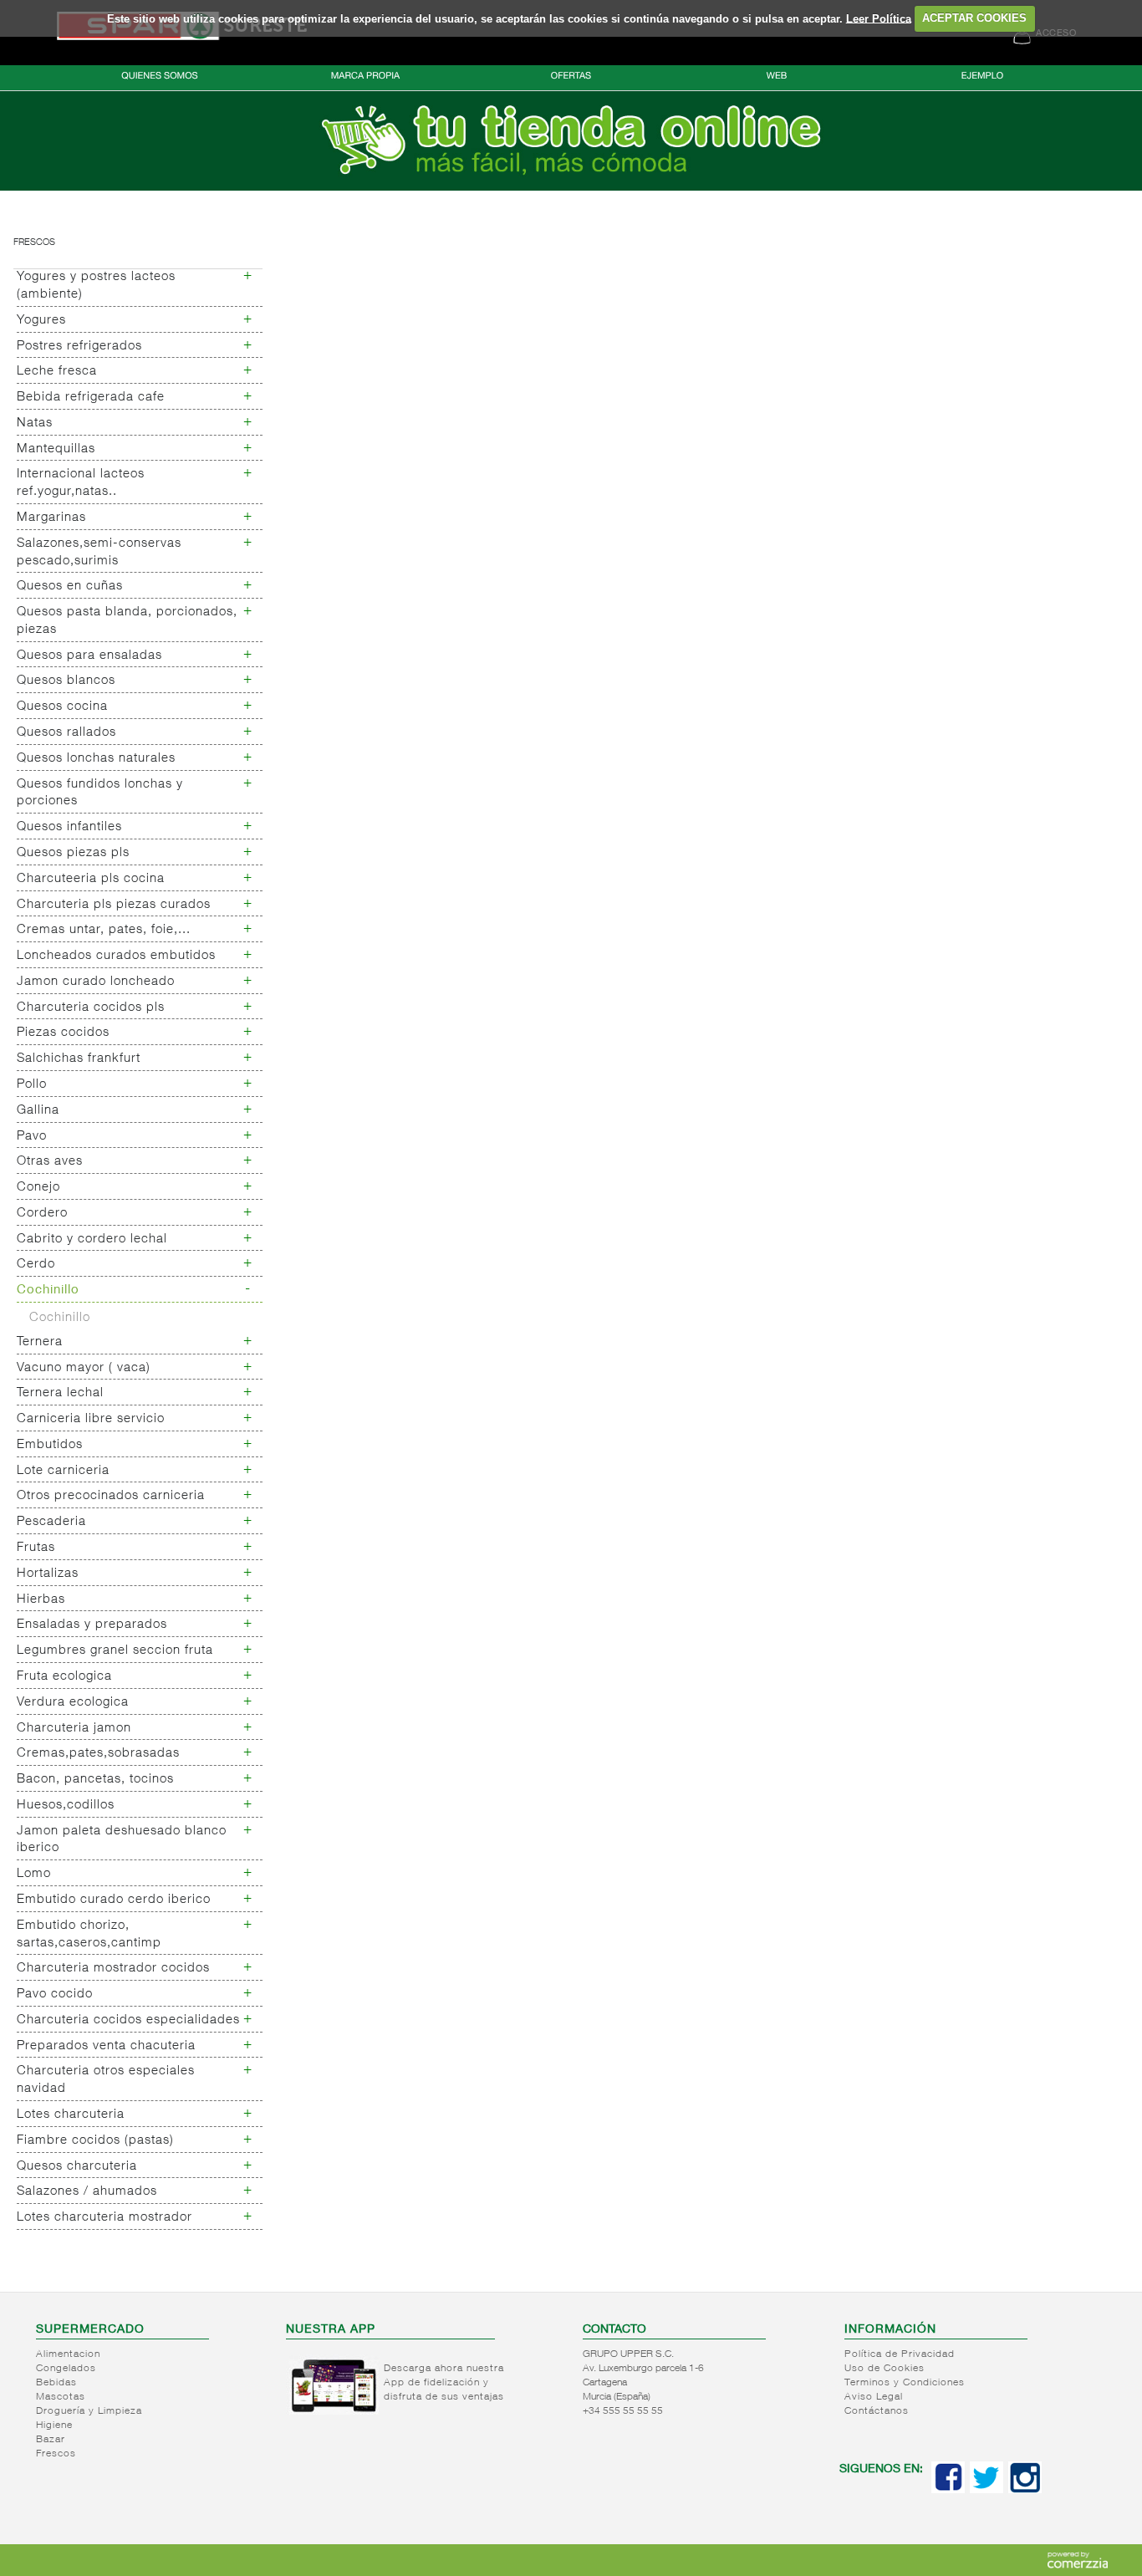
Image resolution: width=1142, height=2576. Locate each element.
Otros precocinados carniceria (111, 1496)
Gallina (38, 1111)
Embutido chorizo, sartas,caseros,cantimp (89, 1935)
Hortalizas (48, 1574)
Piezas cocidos (63, 1033)
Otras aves (50, 1162)
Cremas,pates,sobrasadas (98, 1754)
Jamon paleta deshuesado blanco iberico (122, 1840)
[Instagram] (1025, 2490)
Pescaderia (51, 1522)
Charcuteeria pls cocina (91, 879)
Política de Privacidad (900, 2354)
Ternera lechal (60, 1393)
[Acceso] (571, 187)
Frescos (34, 243)
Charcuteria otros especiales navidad (106, 2080)
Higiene (54, 2426)
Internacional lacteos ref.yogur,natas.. (81, 483)
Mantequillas (56, 449)
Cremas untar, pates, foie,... (104, 930)
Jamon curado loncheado (96, 982)
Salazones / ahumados (87, 2192)
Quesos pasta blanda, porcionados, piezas (127, 621)
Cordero (42, 1214)
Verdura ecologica (73, 1703)
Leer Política (879, 18)
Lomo (34, 1874)
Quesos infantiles (69, 827)
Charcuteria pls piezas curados (114, 905)
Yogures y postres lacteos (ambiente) (96, 286)
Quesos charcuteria (77, 2167)
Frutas (36, 1548)
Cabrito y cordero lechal (92, 1240)
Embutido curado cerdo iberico (114, 1900)
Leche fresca (57, 372)
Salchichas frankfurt (79, 1059)
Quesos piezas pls (73, 853)
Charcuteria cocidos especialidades (128, 2020)
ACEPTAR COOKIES (974, 18)
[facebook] (948, 2490)
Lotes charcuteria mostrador (105, 2218)
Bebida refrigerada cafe (91, 398)
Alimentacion (68, 2354)
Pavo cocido (55, 1994)
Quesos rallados (66, 733)
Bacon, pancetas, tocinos (95, 1780)
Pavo (32, 1137)
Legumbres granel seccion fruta (115, 1651)
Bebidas (56, 2383)
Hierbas (41, 1600)
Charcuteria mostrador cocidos (113, 1969)
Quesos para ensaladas (89, 656)
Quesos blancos (66, 681)
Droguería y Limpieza (89, 2411)
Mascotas (61, 2397)
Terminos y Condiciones (905, 2383)
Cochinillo (48, 1291)
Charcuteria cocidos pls (91, 1008)
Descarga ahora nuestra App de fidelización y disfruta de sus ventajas (444, 2383)
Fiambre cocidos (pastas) (95, 2141)
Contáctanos (877, 2411)
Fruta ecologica (64, 1677)
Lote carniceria (63, 1471)
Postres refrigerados (79, 347)
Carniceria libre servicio (91, 1419)
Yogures (41, 321)
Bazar (51, 2440)
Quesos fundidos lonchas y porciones (100, 793)
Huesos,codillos (66, 1806)
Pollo (32, 1085)
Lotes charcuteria (71, 2115)
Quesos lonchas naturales (96, 759)
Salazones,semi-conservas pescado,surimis (99, 553)
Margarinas (51, 518)
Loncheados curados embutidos (116, 956)
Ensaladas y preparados (92, 1625)
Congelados (66, 2369)
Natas (35, 423)
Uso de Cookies (885, 2369)
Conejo (38, 1188)
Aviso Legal (874, 2397)
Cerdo (36, 1265)
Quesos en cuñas (70, 587)
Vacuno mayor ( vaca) (84, 1368)
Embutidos (50, 1445)
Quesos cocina (62, 707)
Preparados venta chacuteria (106, 2046)
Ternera (40, 1342)
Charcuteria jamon (74, 1729)
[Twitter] (987, 2490)
